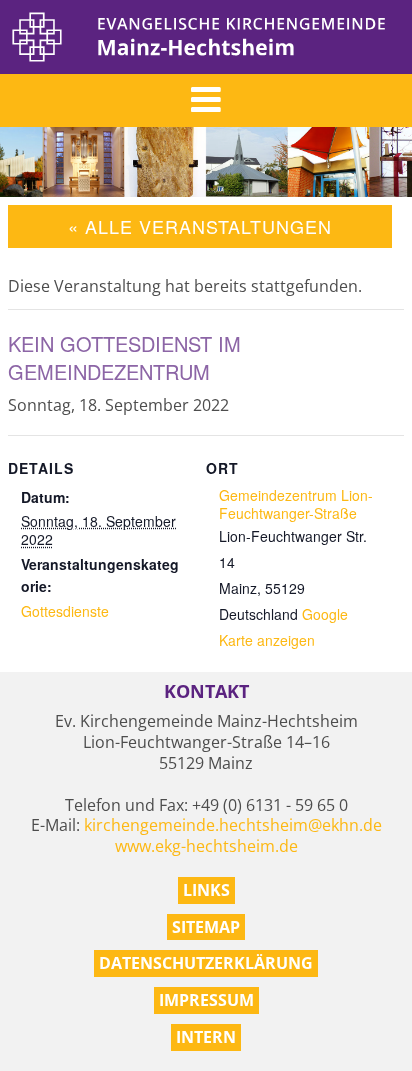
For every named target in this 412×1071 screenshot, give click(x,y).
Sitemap (206, 927)
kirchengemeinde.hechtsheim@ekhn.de (233, 825)
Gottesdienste (65, 611)
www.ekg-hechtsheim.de (206, 846)
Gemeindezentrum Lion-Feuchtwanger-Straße (296, 504)
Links (206, 890)
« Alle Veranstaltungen (200, 226)
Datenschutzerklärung (206, 963)
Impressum (206, 1000)
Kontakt (206, 691)
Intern (206, 1037)
